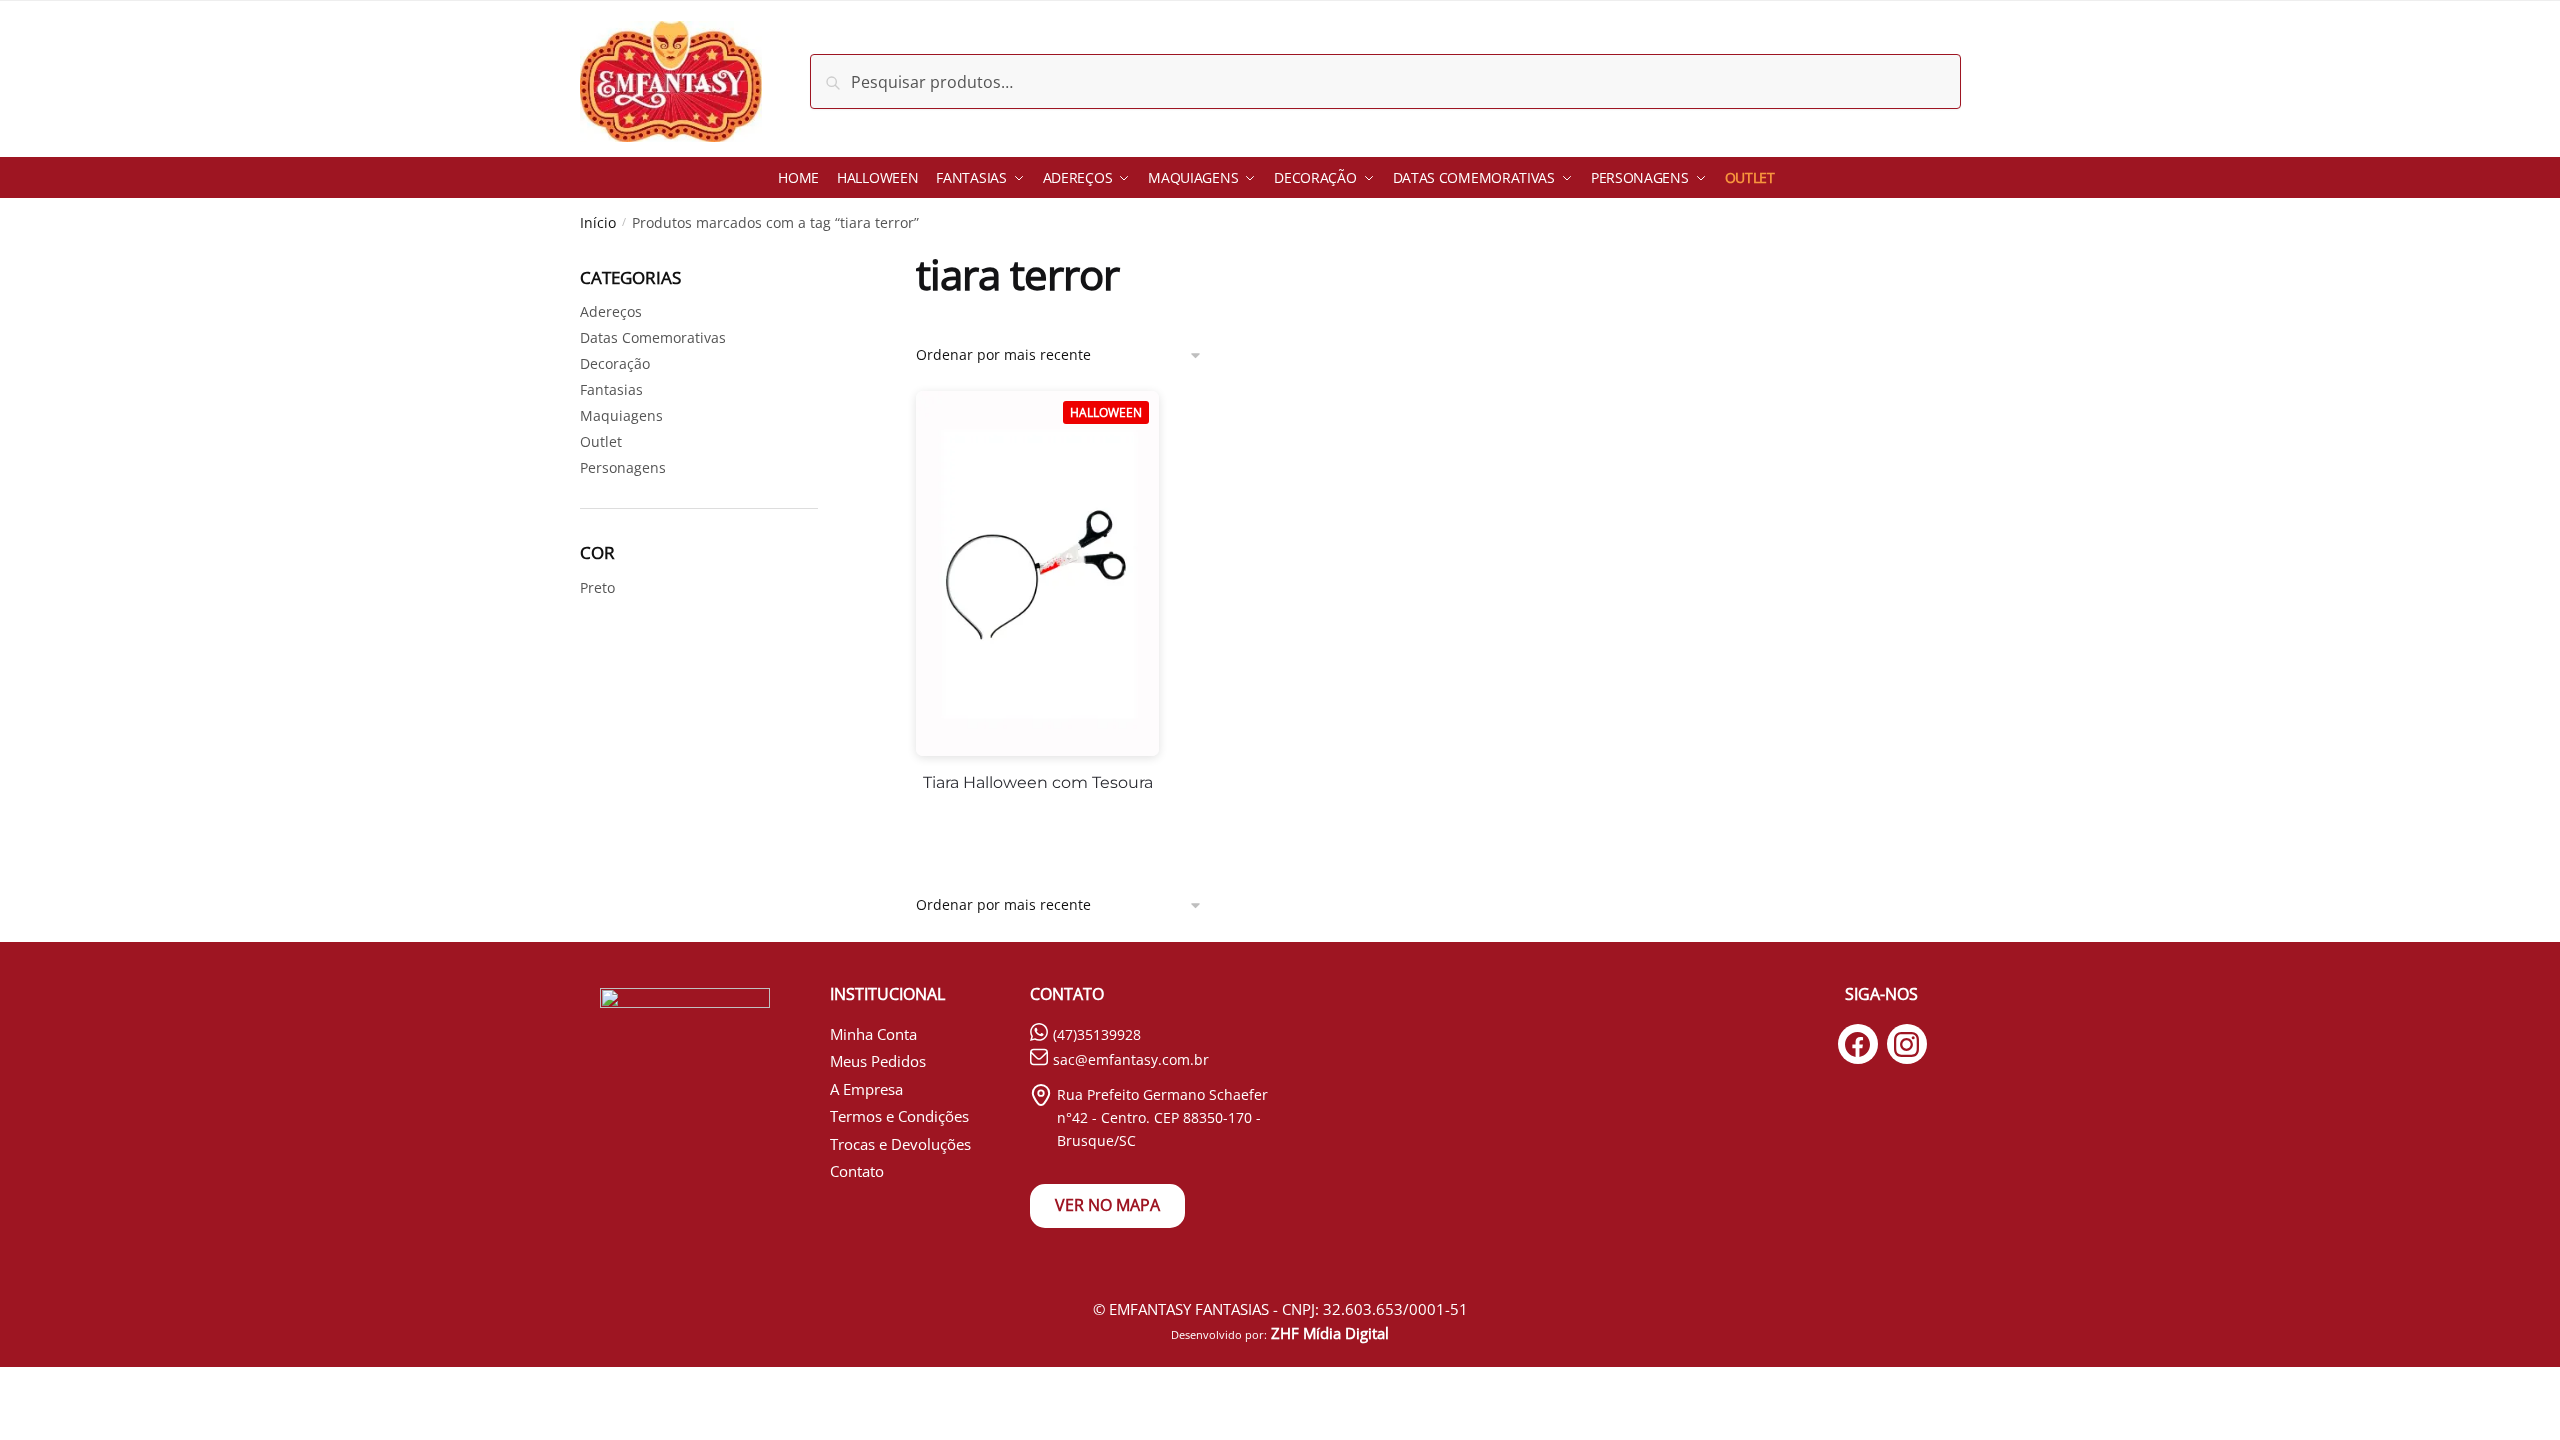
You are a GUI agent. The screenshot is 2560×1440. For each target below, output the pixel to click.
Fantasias (611, 389)
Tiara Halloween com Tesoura (1038, 782)
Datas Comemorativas (653, 337)
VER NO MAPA (1107, 1205)
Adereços (611, 311)
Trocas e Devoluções (900, 1144)
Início (598, 222)
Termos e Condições (899, 1116)
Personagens (623, 467)
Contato (857, 1171)
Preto (597, 587)
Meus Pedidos (878, 1061)
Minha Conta (873, 1034)
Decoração (615, 363)
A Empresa (866, 1089)
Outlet (601, 441)
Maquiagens (621, 415)
